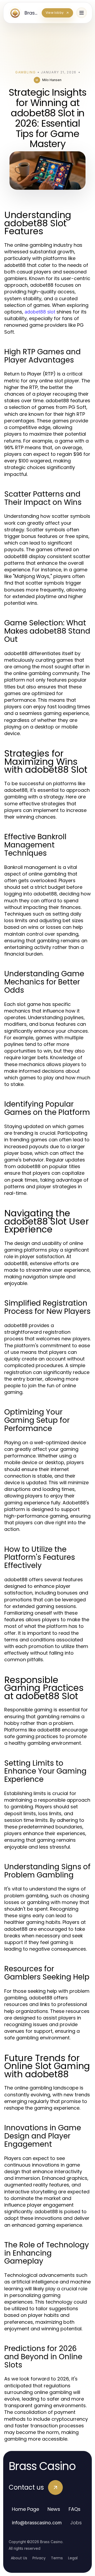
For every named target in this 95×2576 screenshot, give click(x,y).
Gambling (25, 72)
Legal (73, 2558)
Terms (57, 2558)
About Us (19, 2558)
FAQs (75, 2509)
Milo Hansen (52, 80)
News (54, 2509)
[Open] (82, 13)
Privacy (39, 2558)
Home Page (25, 2509)
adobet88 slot (40, 312)
